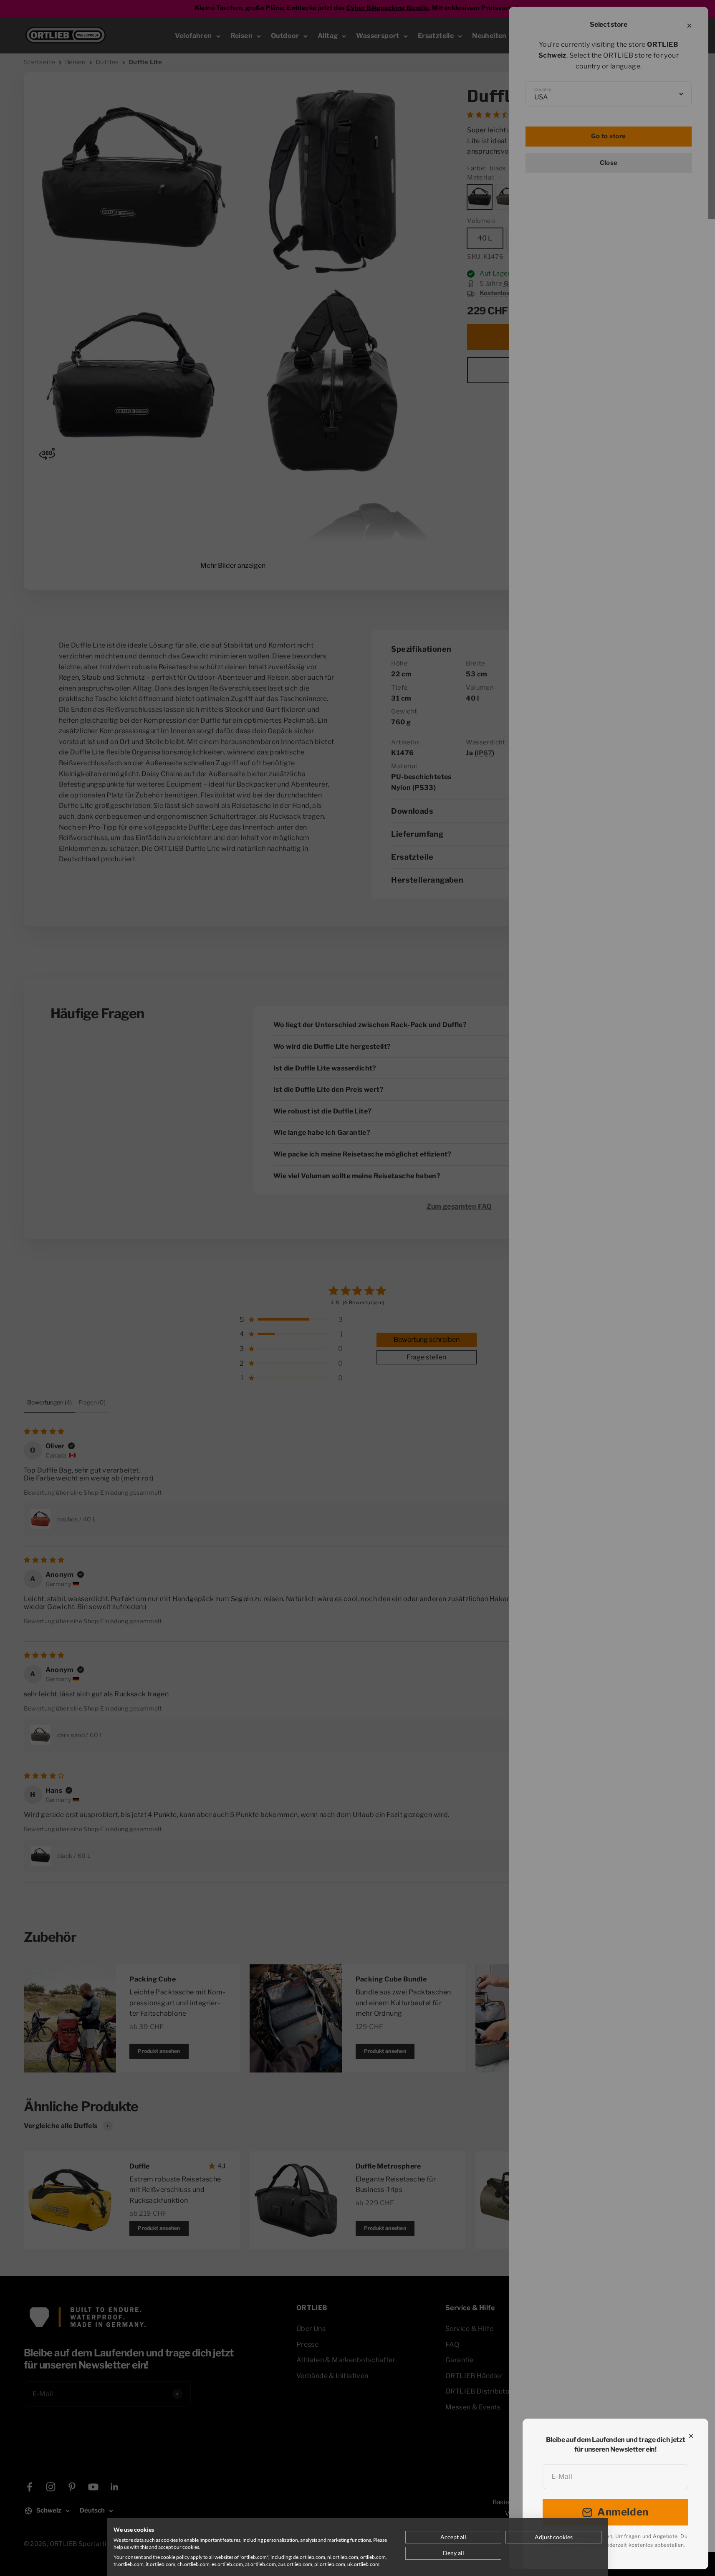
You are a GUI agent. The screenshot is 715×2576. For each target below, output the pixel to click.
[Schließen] (691, 2436)
